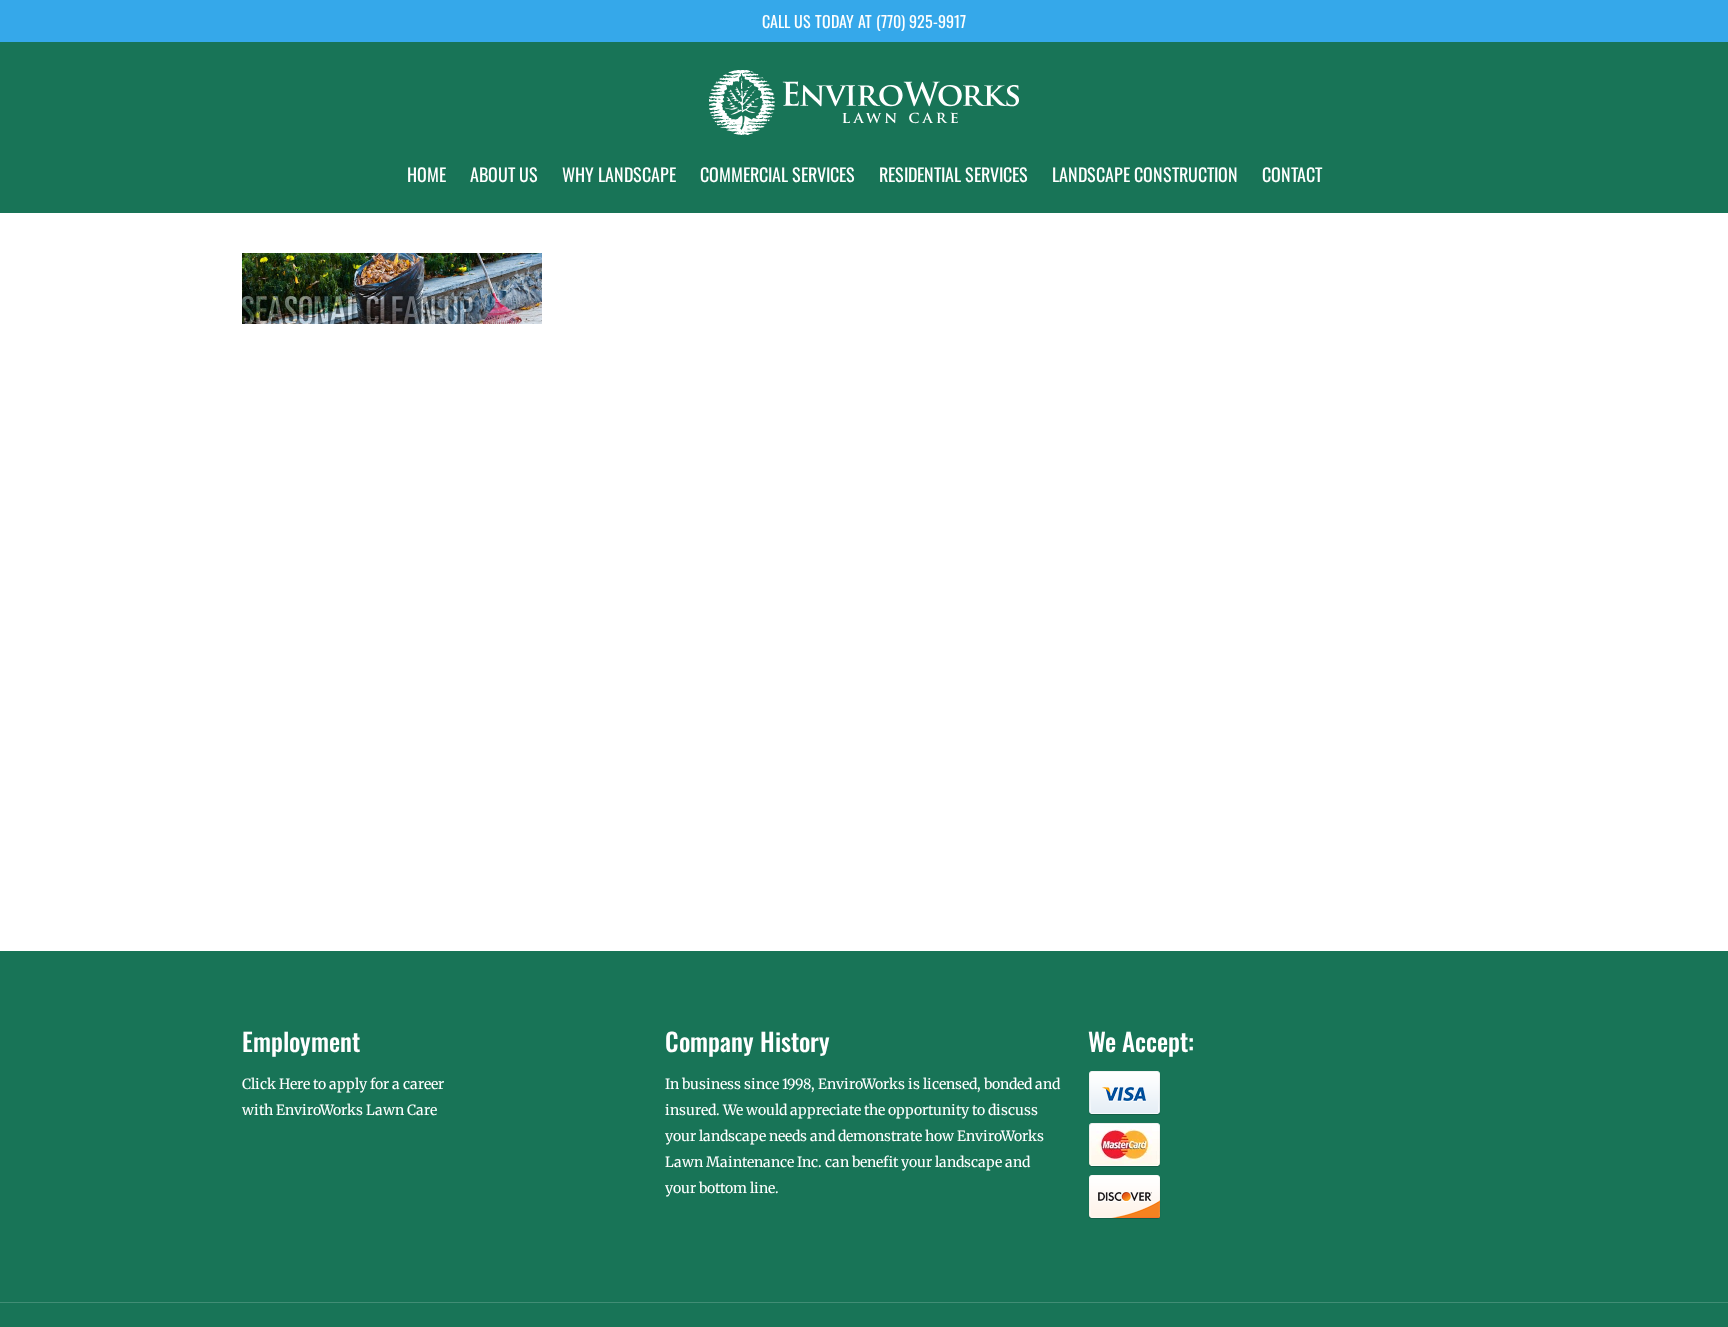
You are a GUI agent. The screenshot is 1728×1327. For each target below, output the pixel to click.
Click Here (276, 1084)
